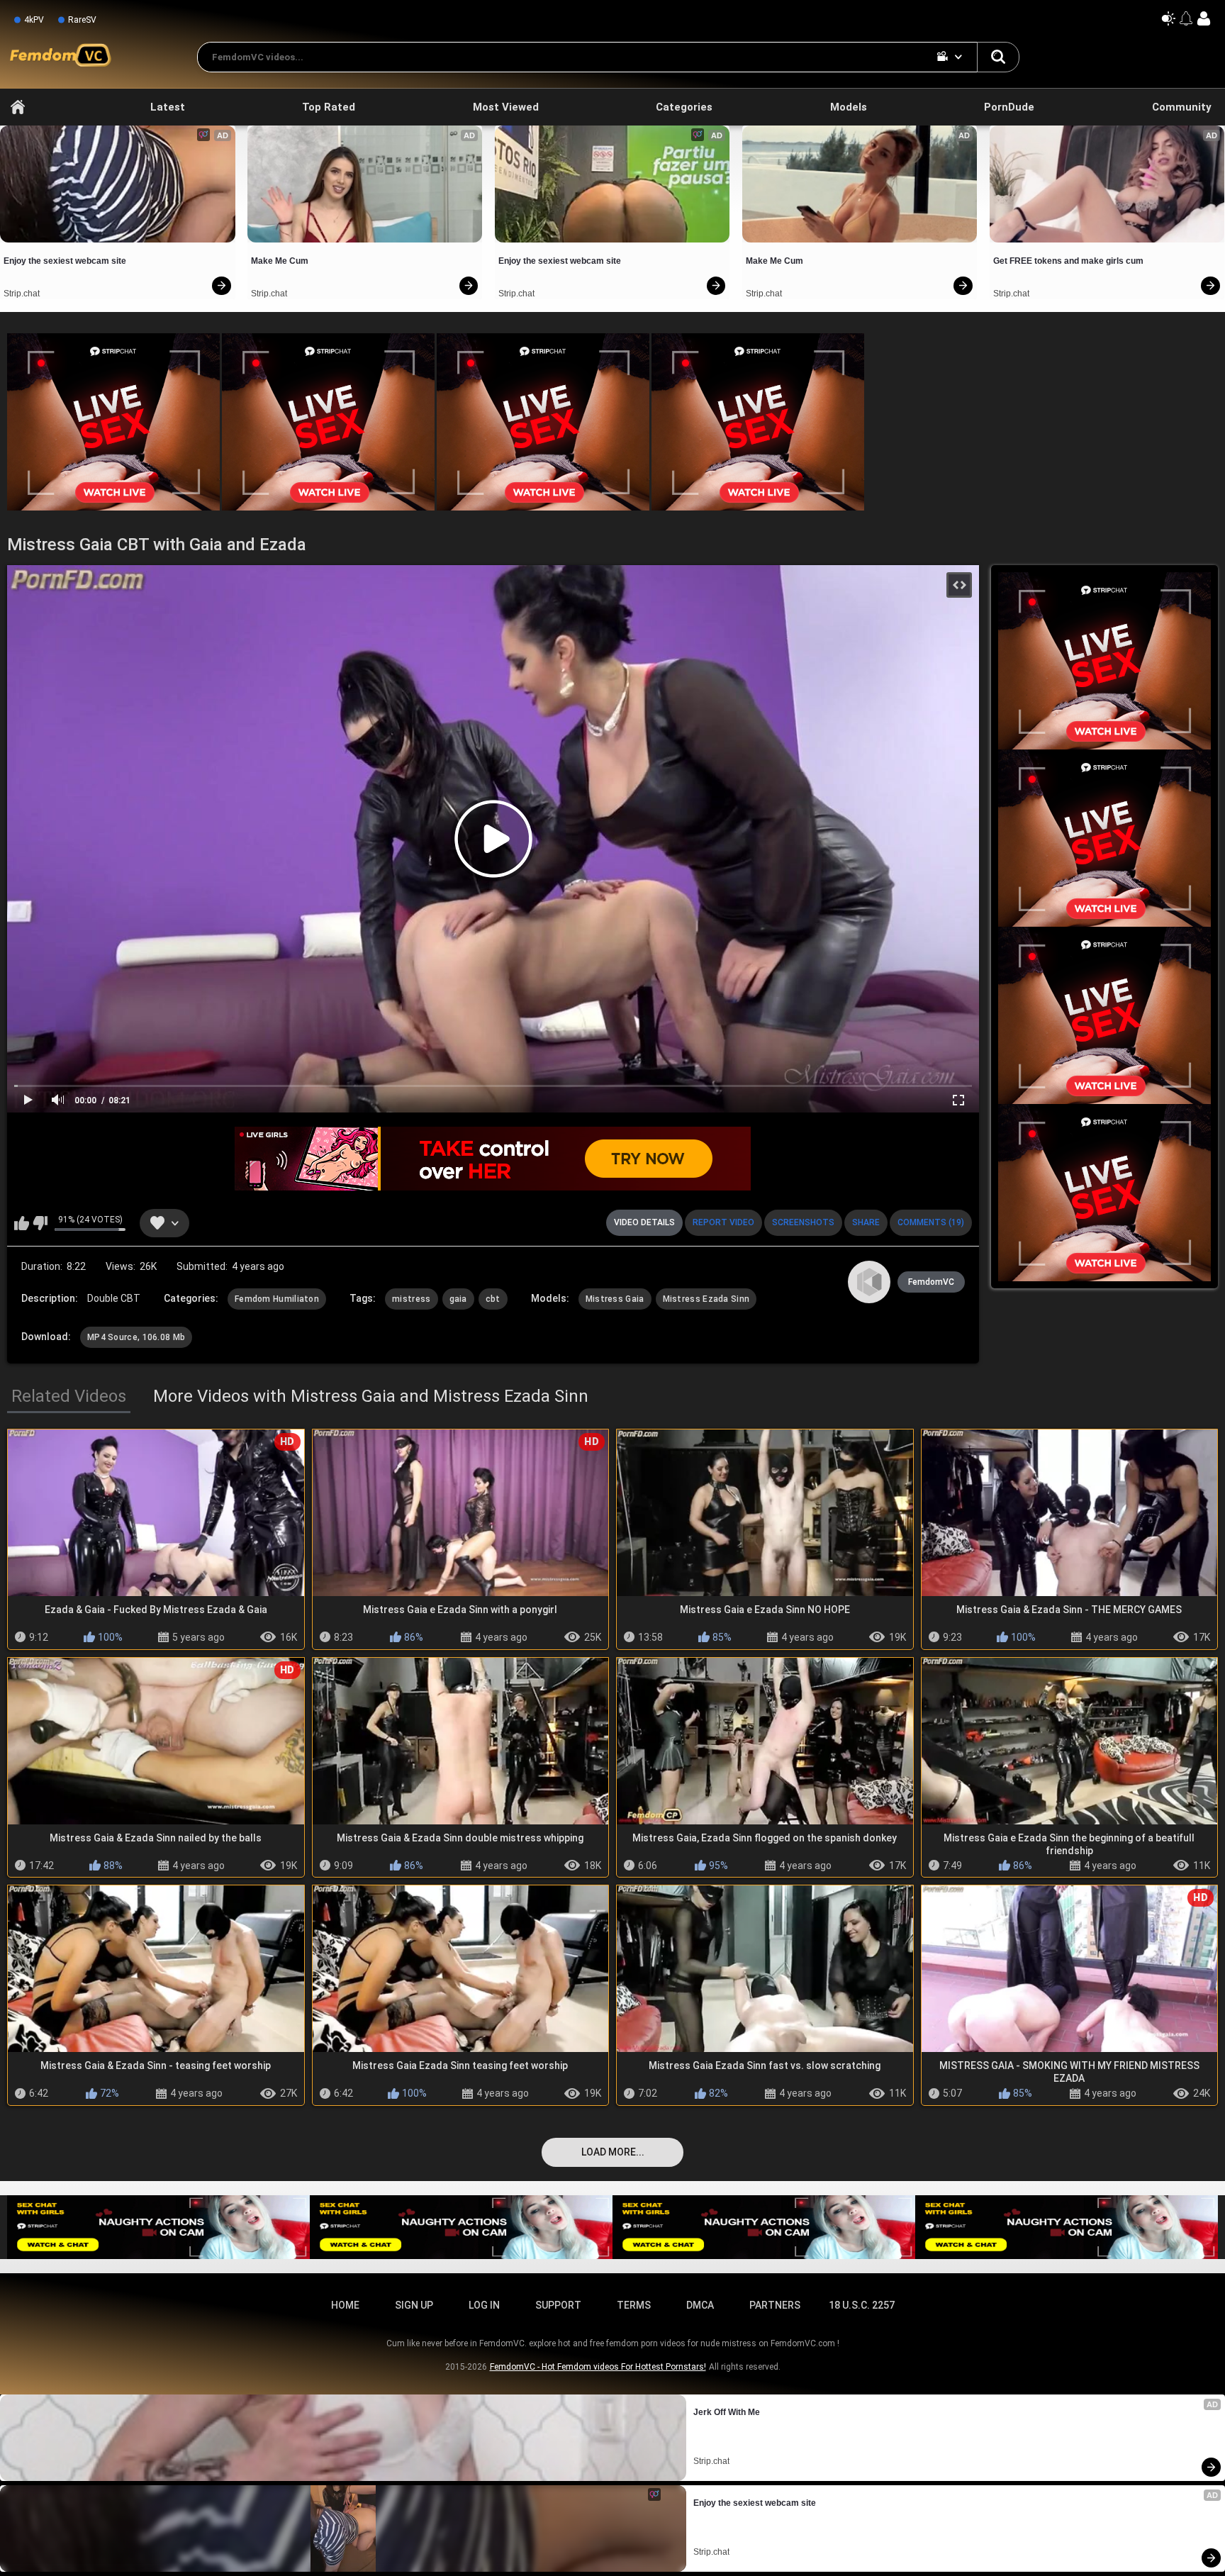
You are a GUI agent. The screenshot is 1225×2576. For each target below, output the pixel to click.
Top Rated (329, 107)
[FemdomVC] (869, 1282)
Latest (168, 107)
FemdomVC (931, 1282)
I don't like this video (40, 1223)
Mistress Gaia (615, 1299)
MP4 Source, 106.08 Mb (136, 1337)
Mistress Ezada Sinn (706, 1299)
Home (18, 107)
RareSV (82, 20)
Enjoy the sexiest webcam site (65, 261)
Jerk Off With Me (727, 2412)
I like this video (22, 1223)
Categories (684, 107)
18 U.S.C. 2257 (862, 2305)
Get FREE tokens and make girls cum (1068, 261)
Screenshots (803, 1222)
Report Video (723, 1222)
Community (1182, 107)
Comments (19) (931, 1222)
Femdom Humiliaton (277, 1299)
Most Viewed (506, 107)
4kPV (34, 20)
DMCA (700, 2305)
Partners (775, 2305)
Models (849, 107)
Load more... (613, 2152)
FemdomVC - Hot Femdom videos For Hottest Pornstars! (598, 2367)
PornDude (1009, 107)
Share (866, 1222)
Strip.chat (22, 294)
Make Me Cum (280, 261)
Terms (634, 2305)
